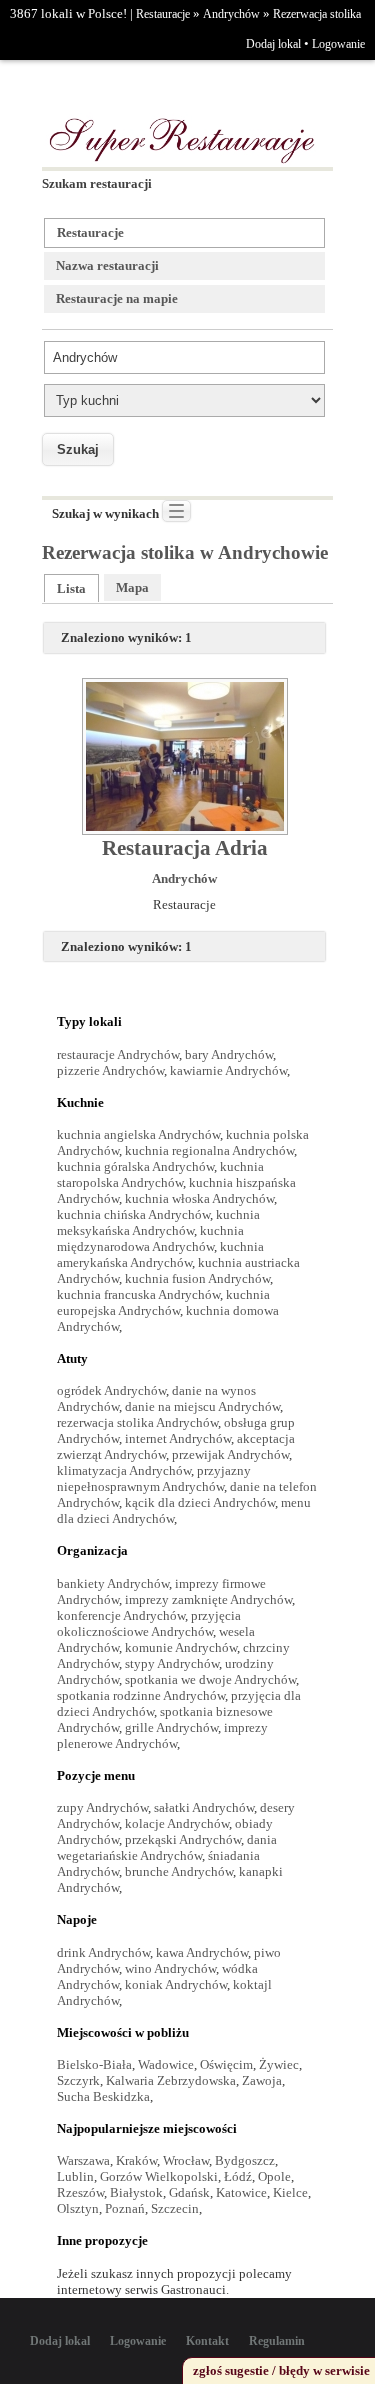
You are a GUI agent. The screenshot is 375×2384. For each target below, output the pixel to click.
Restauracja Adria (185, 848)
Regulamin (277, 2341)
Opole (274, 2176)
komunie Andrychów (181, 1647)
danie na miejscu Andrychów (202, 1406)
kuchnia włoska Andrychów (199, 1198)
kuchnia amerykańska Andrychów (160, 1254)
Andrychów (231, 14)
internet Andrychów (178, 1438)
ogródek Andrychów (111, 1390)
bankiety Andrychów (113, 1583)
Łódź (238, 2176)
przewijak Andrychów (230, 1454)
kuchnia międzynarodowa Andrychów (150, 1238)
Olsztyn (78, 2208)
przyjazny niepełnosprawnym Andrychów (154, 1478)
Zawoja (262, 2080)
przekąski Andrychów (183, 1839)
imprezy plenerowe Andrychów (162, 1735)
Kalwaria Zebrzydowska (171, 2080)
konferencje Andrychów (121, 1615)
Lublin (75, 2176)
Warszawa (83, 2160)
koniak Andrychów (176, 1984)
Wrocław (186, 2160)
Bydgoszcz (245, 2160)
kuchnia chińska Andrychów (133, 1214)
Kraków (136, 2160)
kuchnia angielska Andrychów (138, 1134)
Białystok (136, 2192)
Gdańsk (189, 2192)
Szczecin (175, 2208)
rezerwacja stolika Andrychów (137, 1422)
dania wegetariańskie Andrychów (167, 1847)
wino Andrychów (170, 1968)
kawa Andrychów (202, 1952)
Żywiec (279, 2064)
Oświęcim (226, 2064)
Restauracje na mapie (117, 298)
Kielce (290, 2192)
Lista (71, 588)
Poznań (125, 2208)
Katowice (241, 2192)
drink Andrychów (103, 1952)
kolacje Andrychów (177, 1823)
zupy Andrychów (102, 1807)
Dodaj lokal (273, 44)
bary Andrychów (229, 1054)
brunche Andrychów (179, 1871)
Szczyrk (78, 2080)
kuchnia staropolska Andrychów (160, 1174)
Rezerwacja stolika (317, 14)
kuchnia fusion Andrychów (197, 1278)
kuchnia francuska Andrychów (138, 1294)
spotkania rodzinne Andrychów (141, 1695)
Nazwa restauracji (107, 265)
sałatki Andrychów (204, 1807)
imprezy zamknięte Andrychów (208, 1599)
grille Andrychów (171, 1727)
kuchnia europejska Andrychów (163, 1302)
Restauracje (163, 14)
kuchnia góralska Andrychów (135, 1166)
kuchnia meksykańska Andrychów (158, 1222)
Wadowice (166, 2064)
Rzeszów (80, 2192)
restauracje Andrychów (118, 1054)
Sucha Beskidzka (103, 2096)
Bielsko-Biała (94, 2064)
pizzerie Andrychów (110, 1070)
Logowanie (338, 44)
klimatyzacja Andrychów (124, 1470)
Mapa (132, 587)
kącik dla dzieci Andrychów (200, 1502)
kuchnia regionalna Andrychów (209, 1150)
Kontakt (207, 2341)
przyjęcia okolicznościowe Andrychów (149, 1623)
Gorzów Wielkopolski (159, 2176)
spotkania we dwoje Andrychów (210, 1679)
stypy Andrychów (172, 1663)
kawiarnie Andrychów (228, 1070)
